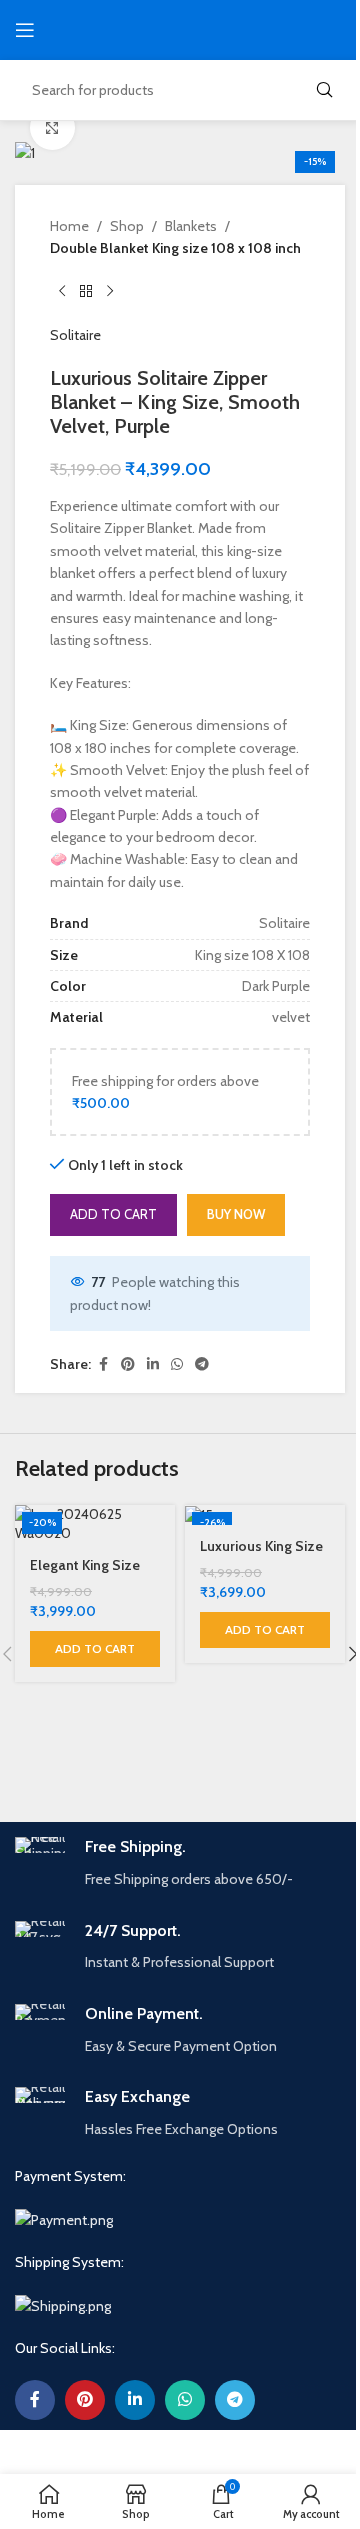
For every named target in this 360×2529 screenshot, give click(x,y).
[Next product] (110, 292)
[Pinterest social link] (128, 1364)
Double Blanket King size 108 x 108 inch (175, 248)
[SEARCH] (324, 90)
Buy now (236, 1214)
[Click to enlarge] (52, 127)
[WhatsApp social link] (177, 1364)
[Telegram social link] (202, 1364)
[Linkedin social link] (153, 1364)
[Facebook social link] (103, 1364)
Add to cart (113, 1214)
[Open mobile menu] (25, 30)
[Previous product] (62, 292)
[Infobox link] (180, 1863)
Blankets (191, 226)
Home (69, 226)
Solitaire (75, 335)
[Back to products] (86, 292)
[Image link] (64, 2219)
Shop (127, 226)
